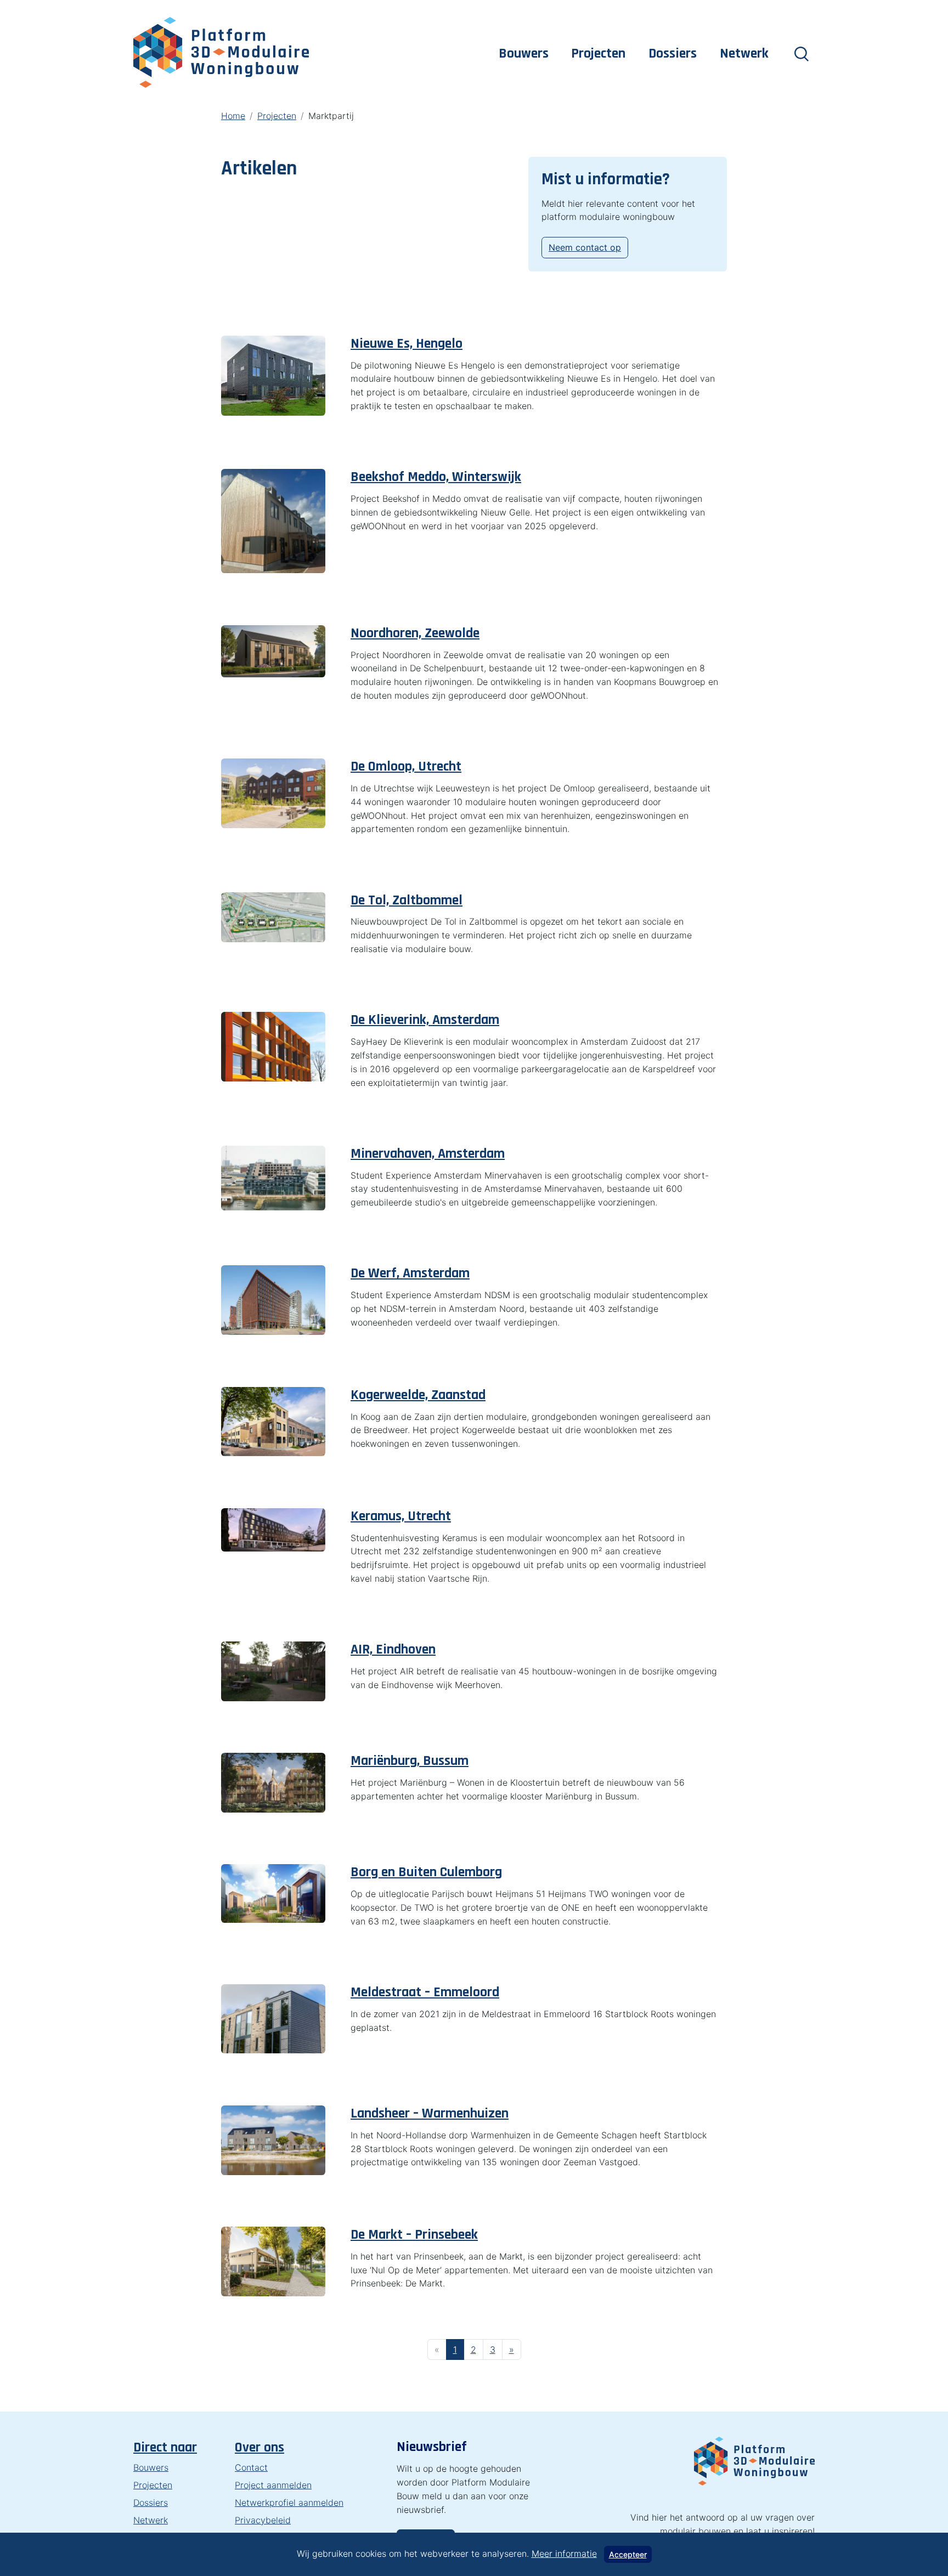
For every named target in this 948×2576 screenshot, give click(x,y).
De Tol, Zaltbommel (407, 900)
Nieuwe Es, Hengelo (407, 344)
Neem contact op (585, 247)
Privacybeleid (263, 2520)
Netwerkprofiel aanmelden (289, 2503)
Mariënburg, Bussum (410, 1761)
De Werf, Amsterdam (410, 1273)
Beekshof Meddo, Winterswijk (436, 477)
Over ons (259, 2447)
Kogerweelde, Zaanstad (418, 1395)
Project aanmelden (273, 2485)
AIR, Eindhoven (393, 1649)
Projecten (598, 53)
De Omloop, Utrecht (406, 766)
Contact (251, 2467)
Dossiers (673, 53)
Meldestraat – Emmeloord (425, 1992)
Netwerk (744, 53)
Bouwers (524, 53)
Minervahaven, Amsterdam (428, 1154)
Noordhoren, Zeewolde (415, 633)
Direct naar (165, 2447)
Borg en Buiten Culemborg (426, 1872)
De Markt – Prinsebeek (414, 2235)
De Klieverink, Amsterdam (425, 1020)
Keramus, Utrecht (401, 1516)
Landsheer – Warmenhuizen (430, 2113)
